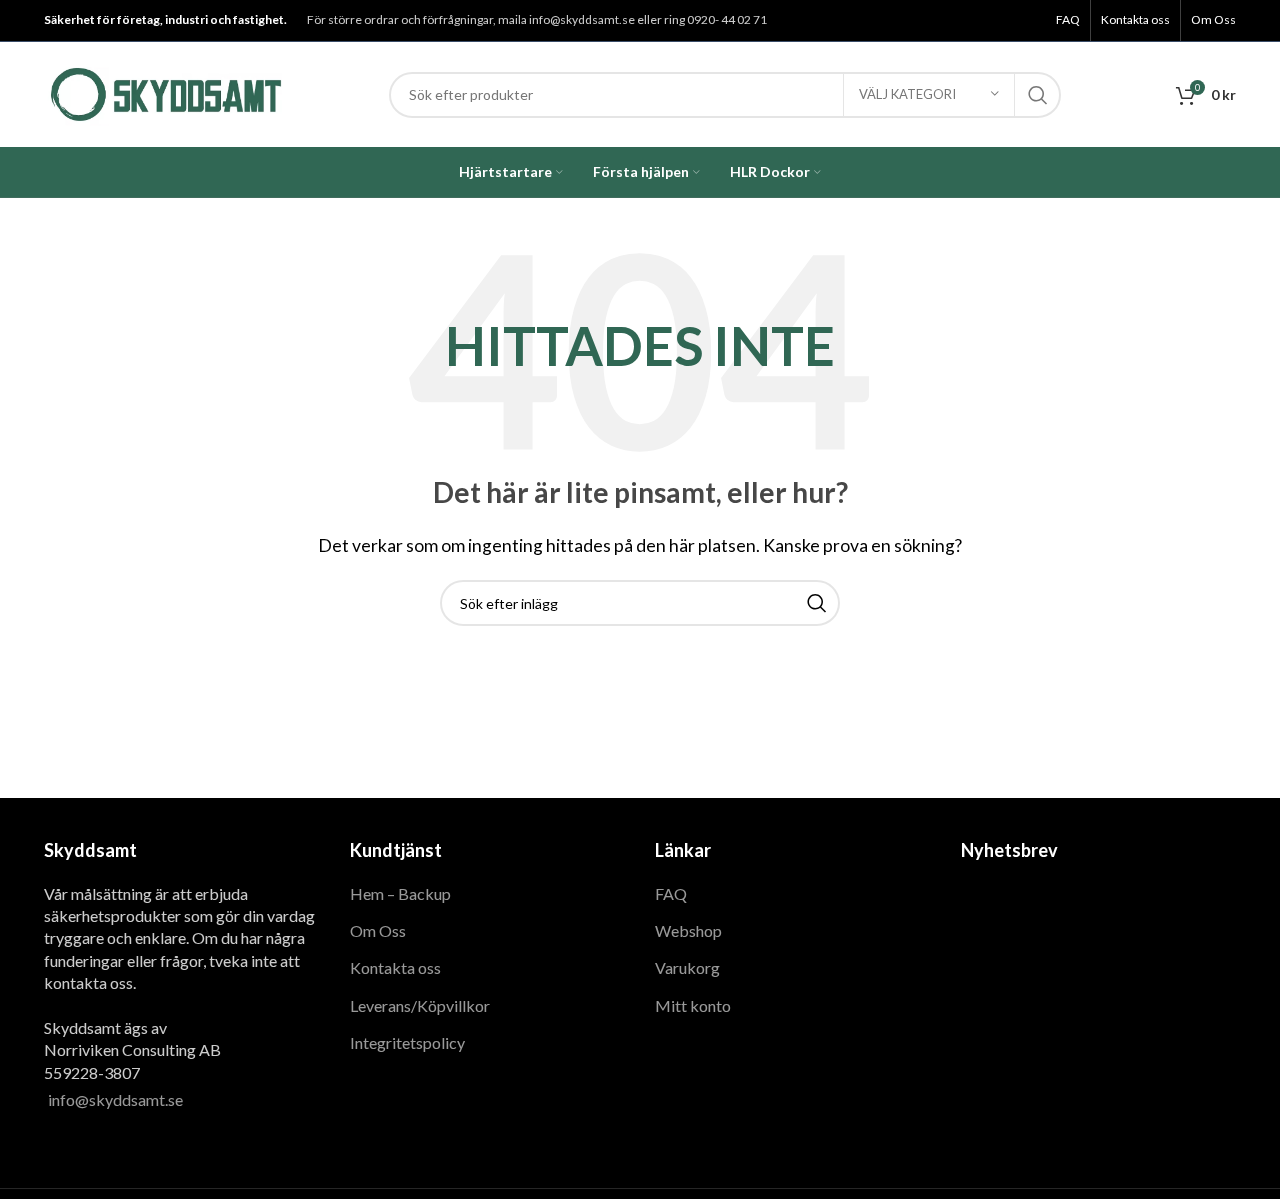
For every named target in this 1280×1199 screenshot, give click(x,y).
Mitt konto (693, 1005)
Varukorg (687, 967)
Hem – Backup (400, 893)
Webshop (688, 930)
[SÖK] (1038, 95)
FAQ (671, 893)
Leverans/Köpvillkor (420, 1005)
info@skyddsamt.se (115, 1099)
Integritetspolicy (407, 1042)
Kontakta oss (395, 967)
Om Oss (378, 930)
